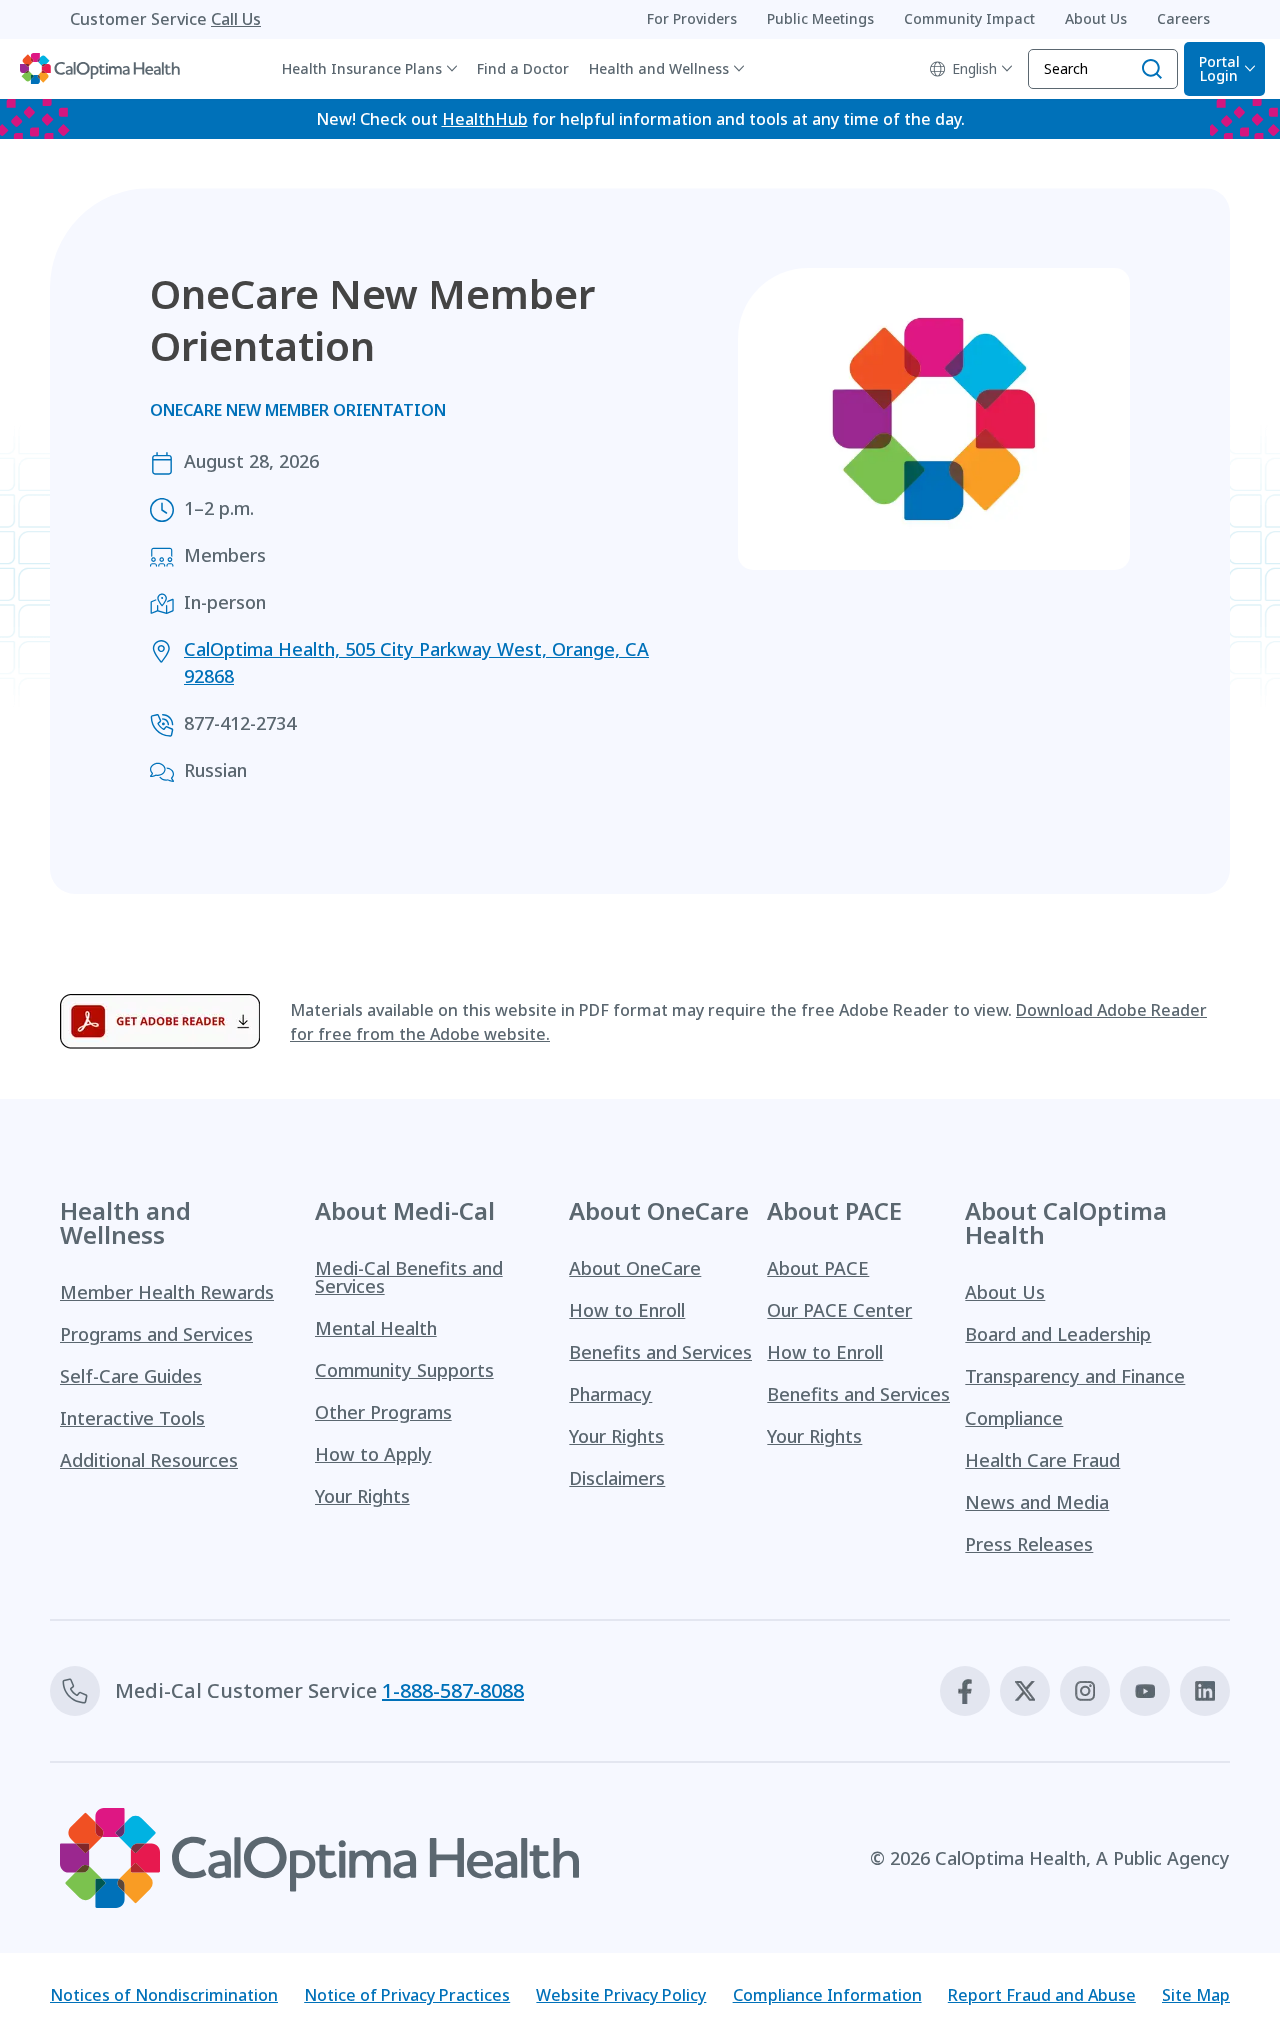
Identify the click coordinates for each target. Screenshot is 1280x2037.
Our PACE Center (839, 1310)
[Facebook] (965, 1691)
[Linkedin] (1205, 1691)
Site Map (1196, 1995)
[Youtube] (1145, 1691)
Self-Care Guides (131, 1376)
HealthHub (485, 119)
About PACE (818, 1268)
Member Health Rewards (167, 1292)
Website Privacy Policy (621, 1995)
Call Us (236, 19)
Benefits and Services (660, 1352)
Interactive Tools (132, 1418)
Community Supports (404, 1370)
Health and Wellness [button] (659, 68)
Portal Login (1219, 68)
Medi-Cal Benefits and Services (409, 1277)
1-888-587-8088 (453, 1690)
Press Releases (1029, 1544)
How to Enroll (627, 1310)
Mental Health (376, 1328)
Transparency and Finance (1075, 1376)
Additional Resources (149, 1460)
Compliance (1014, 1418)
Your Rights (362, 1496)
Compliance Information (827, 1995)
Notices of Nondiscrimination (164, 1995)
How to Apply (373, 1454)
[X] (1025, 1691)
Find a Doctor (523, 68)
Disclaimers (617, 1478)
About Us (1005, 1292)
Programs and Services (156, 1334)
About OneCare (635, 1268)
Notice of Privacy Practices (407, 1995)
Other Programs (383, 1412)
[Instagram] (1085, 1691)
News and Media (1037, 1502)
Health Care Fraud (1042, 1460)
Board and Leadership (1058, 1334)
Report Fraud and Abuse (1042, 1995)
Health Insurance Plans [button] (362, 68)
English (974, 68)
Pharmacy (610, 1394)
